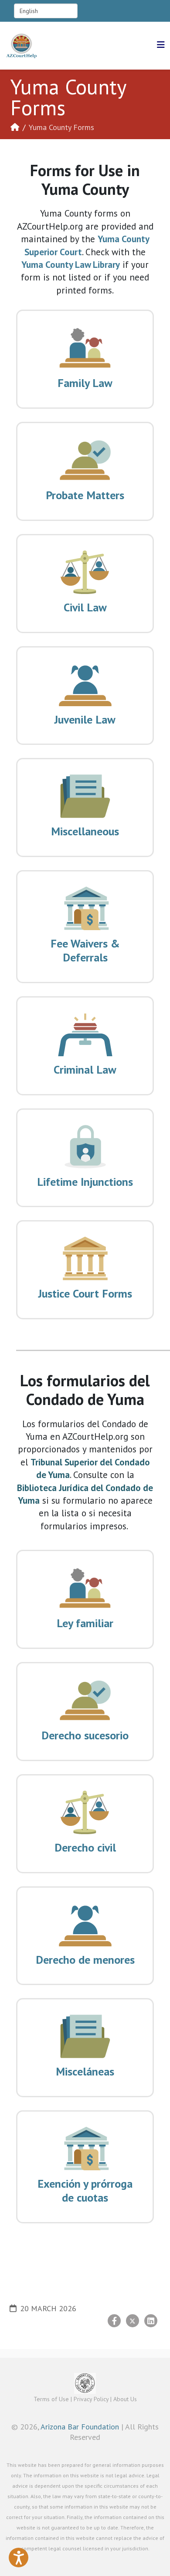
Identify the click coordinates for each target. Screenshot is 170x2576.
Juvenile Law (85, 719)
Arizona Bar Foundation (80, 2427)
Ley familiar (85, 1623)
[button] (19, 2558)
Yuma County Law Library (71, 265)
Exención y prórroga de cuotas (85, 2191)
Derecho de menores (85, 1960)
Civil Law (85, 607)
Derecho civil (85, 1847)
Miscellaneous (85, 831)
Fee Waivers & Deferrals (85, 950)
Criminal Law (85, 1069)
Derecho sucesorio (85, 1735)
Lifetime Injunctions (85, 1182)
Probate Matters (85, 495)
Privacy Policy (91, 2399)
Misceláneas (85, 2071)
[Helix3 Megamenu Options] (161, 45)
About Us (125, 2399)
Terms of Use (51, 2399)
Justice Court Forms (85, 1293)
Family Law (85, 383)
